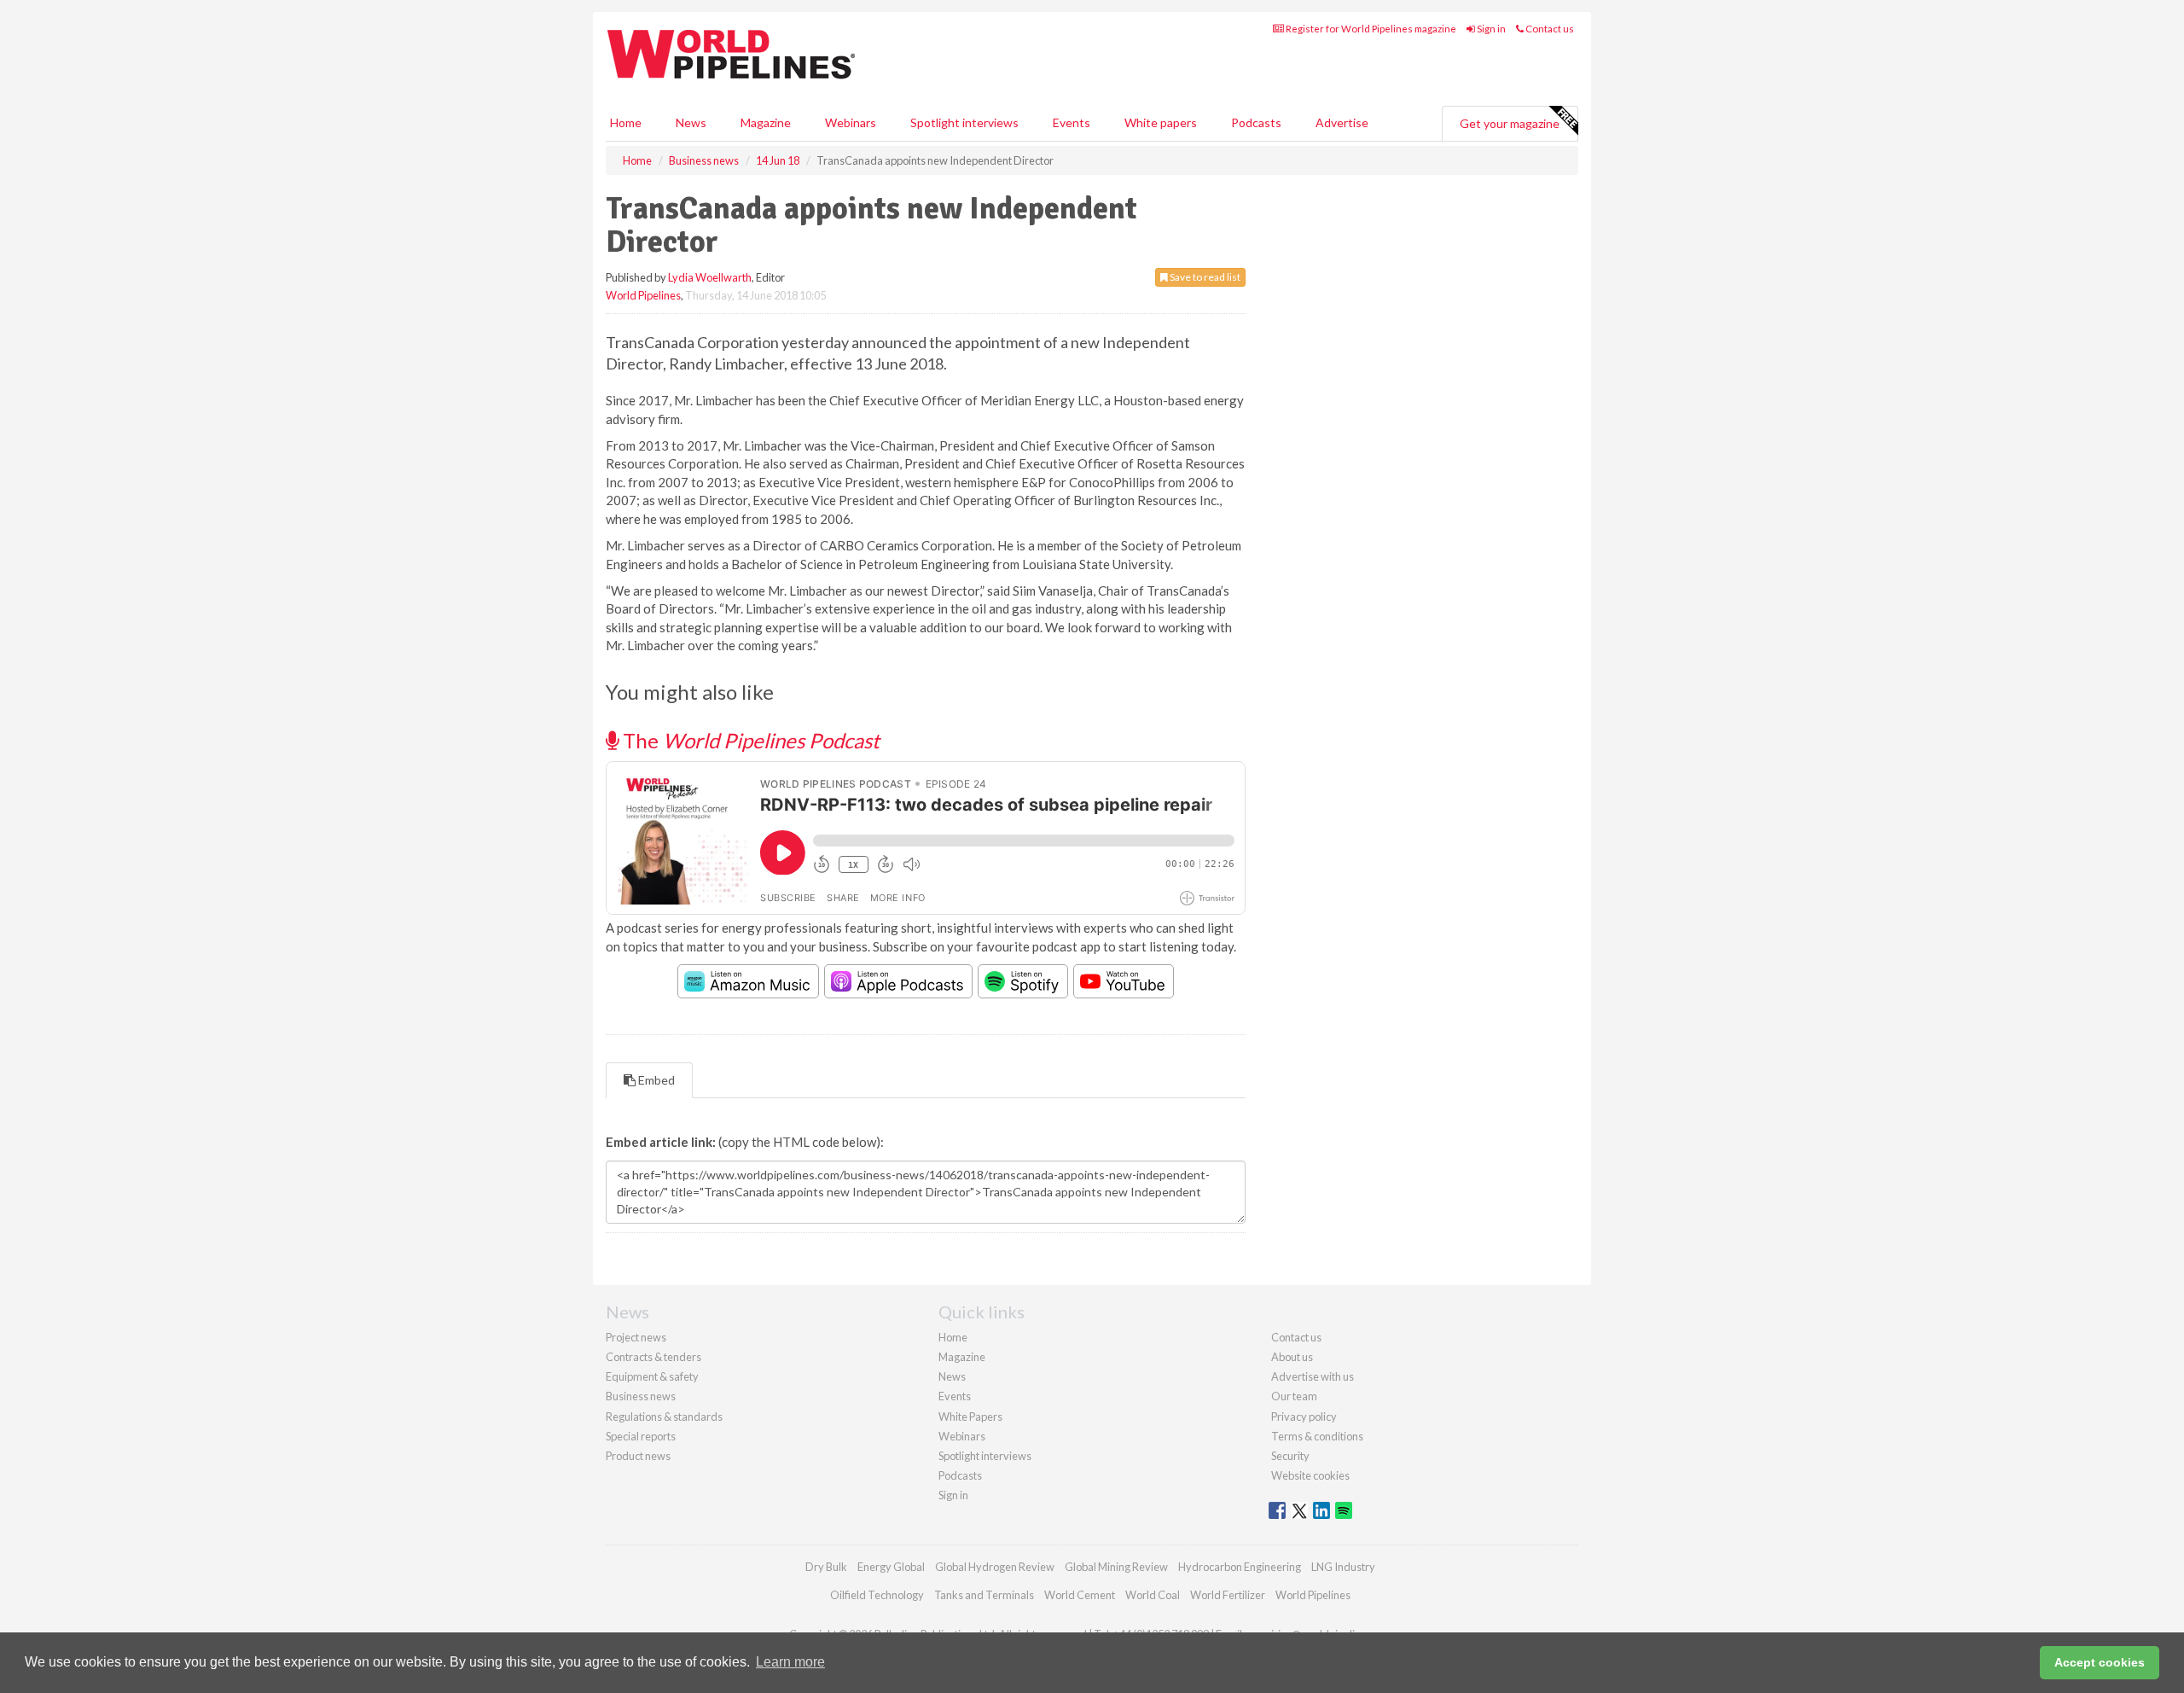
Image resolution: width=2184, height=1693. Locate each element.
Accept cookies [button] (2100, 1662)
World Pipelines (643, 295)
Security (1290, 1456)
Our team (1294, 1396)
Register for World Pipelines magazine (1370, 29)
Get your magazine (1510, 123)
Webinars (851, 122)
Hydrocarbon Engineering (1240, 1567)
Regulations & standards (664, 1417)
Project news (636, 1337)
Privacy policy (1304, 1417)
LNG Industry (1343, 1567)
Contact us (1549, 29)
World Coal (1153, 1595)
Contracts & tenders (653, 1357)
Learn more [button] (790, 1662)
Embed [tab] (655, 1080)
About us (1292, 1357)
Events (1072, 122)
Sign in (1490, 29)
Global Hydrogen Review (995, 1567)
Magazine (766, 122)
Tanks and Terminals (984, 1595)
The (749, 740)
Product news (638, 1456)
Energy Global (891, 1567)
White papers (1161, 122)
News (952, 1376)
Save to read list (1204, 277)
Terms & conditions (1317, 1436)
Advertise (1342, 122)
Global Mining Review (1116, 1567)
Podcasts (1256, 122)
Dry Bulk (826, 1567)
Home (626, 122)
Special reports (641, 1436)
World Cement (1080, 1595)
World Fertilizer (1228, 1595)
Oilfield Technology (877, 1595)
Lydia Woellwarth (710, 277)
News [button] (691, 122)
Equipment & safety (652, 1376)
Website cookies (1310, 1475)
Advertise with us (1313, 1376)
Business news (641, 1396)
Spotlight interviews (964, 122)
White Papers (970, 1417)
